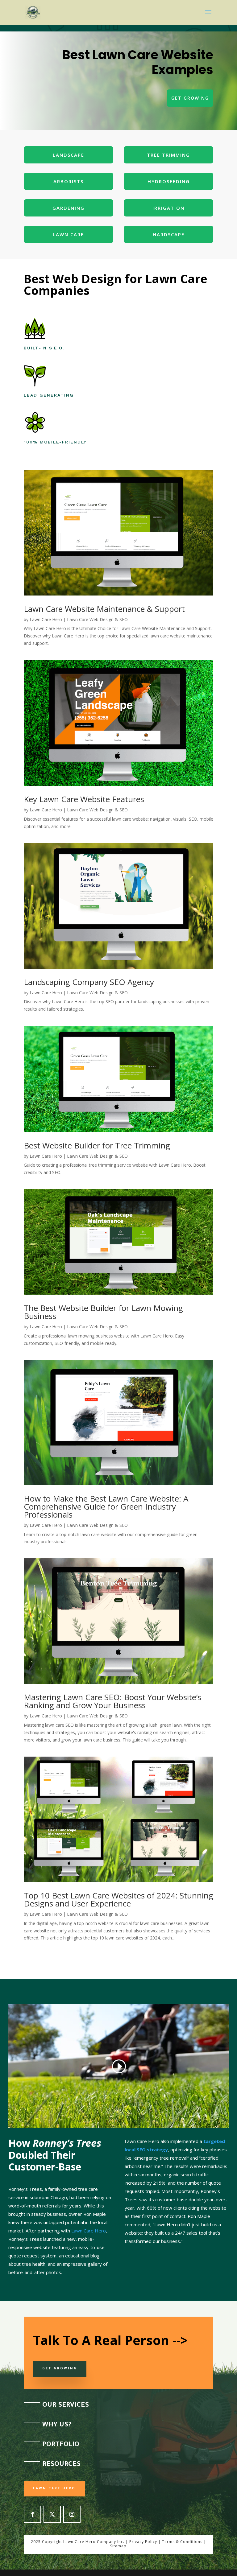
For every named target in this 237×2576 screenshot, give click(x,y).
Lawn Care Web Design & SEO (97, 619)
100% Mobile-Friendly (55, 442)
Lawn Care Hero (46, 619)
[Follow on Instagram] (72, 2514)
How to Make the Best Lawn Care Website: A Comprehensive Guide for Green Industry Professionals (106, 1506)
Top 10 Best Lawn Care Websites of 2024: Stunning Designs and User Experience (118, 1899)
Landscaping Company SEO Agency (89, 982)
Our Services (66, 2406)
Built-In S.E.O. (44, 348)
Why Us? (57, 2426)
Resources (61, 2465)
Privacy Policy (143, 2542)
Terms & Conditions (182, 2542)
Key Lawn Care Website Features (84, 799)
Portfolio (61, 2445)
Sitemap (118, 2546)
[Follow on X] (52, 2514)
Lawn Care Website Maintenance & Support (104, 609)
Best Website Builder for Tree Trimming (97, 1145)
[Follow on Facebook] (32, 2514)
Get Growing (190, 98)
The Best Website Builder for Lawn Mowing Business (103, 1312)
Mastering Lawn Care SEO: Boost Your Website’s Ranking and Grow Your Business (112, 1701)
